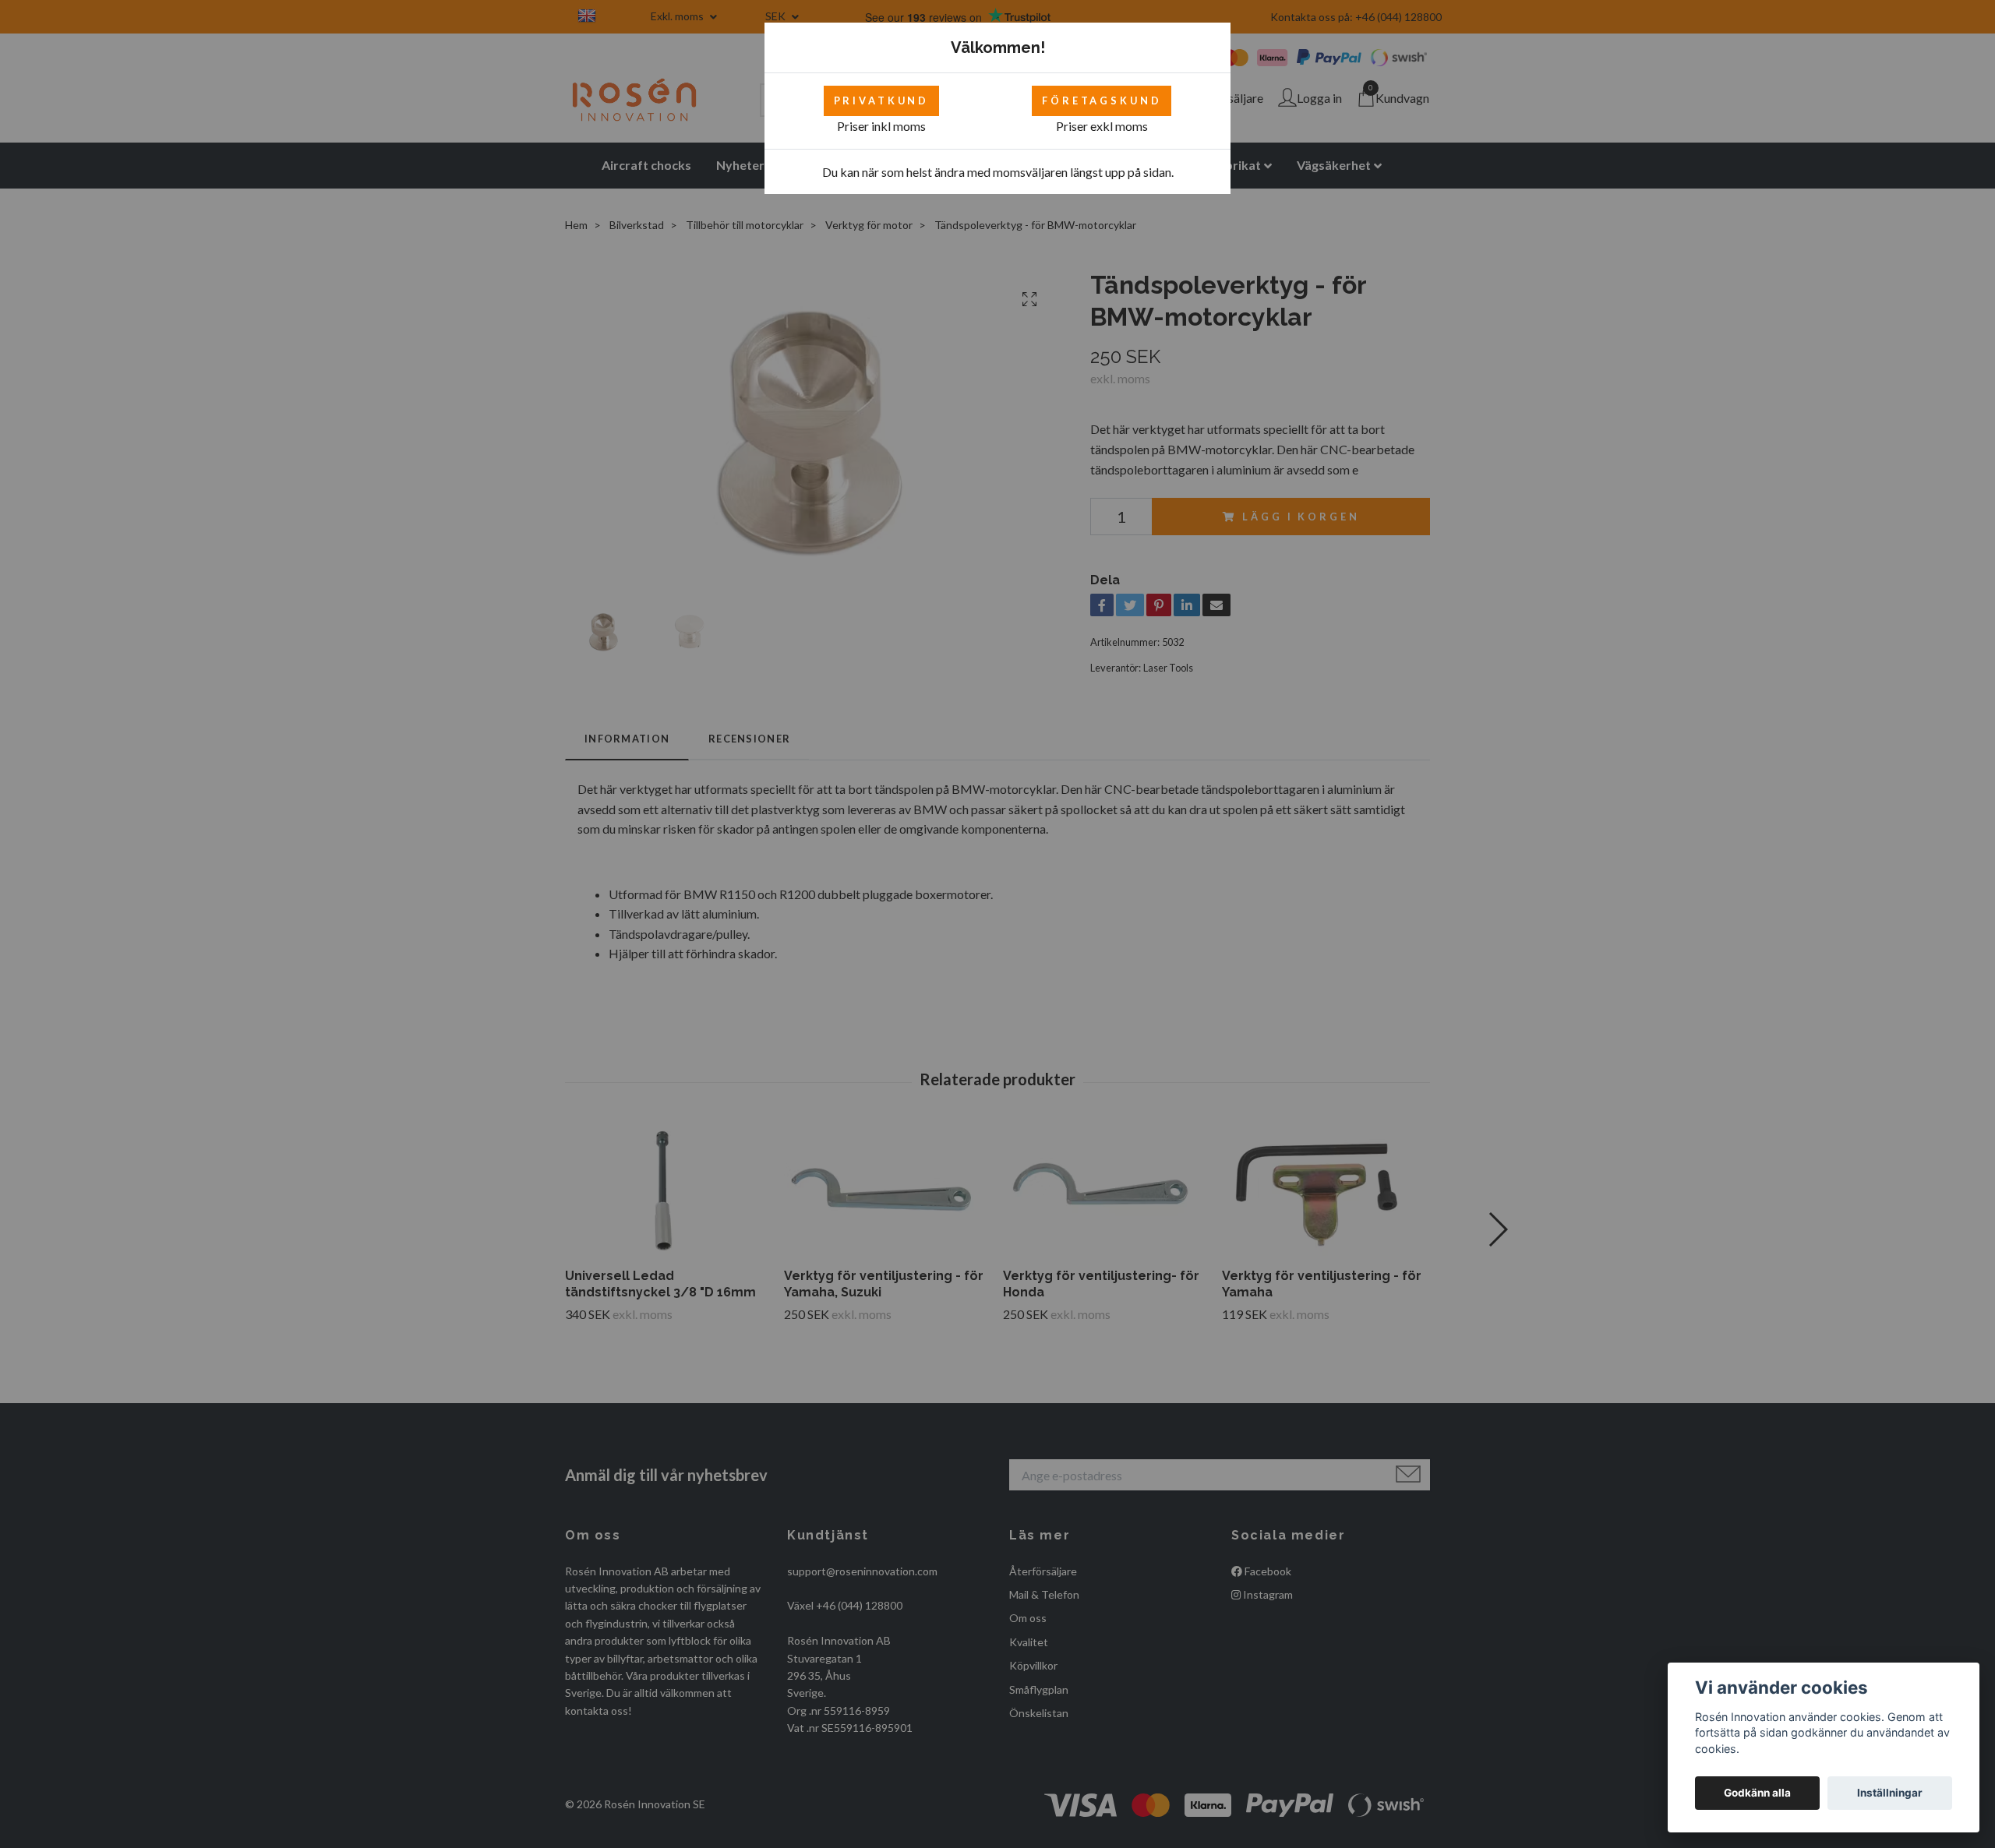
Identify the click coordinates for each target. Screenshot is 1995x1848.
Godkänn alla (1757, 1793)
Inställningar (1890, 1793)
